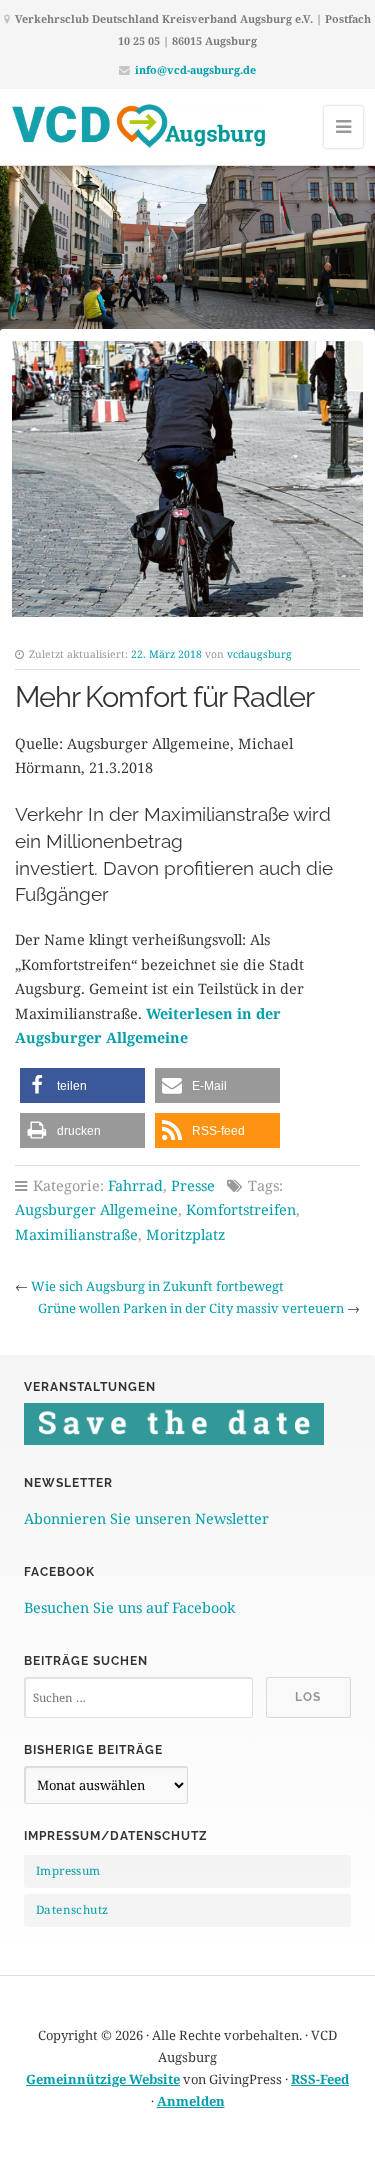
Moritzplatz (185, 1234)
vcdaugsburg (259, 654)
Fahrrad (135, 1185)
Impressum (68, 1870)
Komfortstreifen (241, 1209)
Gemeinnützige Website (103, 2079)
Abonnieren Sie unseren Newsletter (146, 1518)
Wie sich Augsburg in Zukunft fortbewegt (157, 1286)
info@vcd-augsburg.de (195, 69)
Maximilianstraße (76, 1234)
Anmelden (191, 2101)
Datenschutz (72, 1909)
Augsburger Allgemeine (96, 1209)
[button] (82, 1085)
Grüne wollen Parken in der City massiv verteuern (191, 1308)
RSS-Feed (320, 2079)
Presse (193, 1185)
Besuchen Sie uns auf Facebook (129, 1607)
